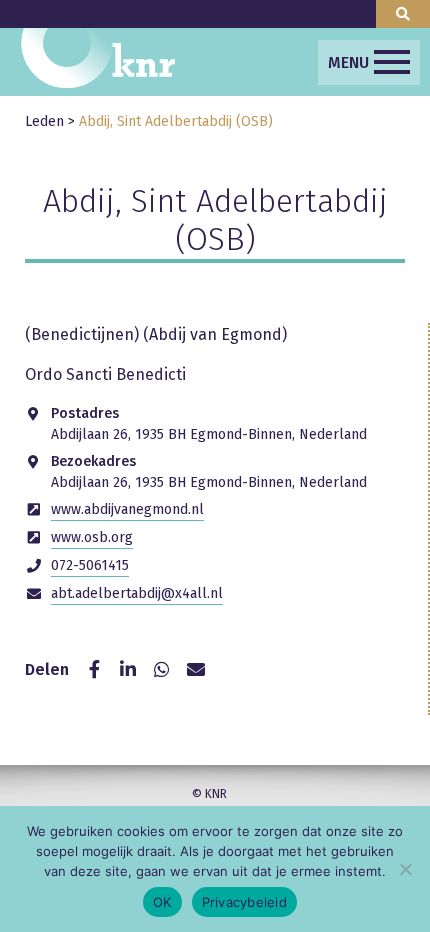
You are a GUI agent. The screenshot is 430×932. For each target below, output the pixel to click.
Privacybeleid (244, 902)
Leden (44, 121)
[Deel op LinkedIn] (128, 670)
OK (162, 902)
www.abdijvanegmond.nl (127, 509)
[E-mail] (196, 670)
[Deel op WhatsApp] (162, 670)
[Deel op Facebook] (94, 670)
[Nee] (405, 869)
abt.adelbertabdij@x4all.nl (137, 593)
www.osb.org (92, 537)
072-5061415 (90, 565)
